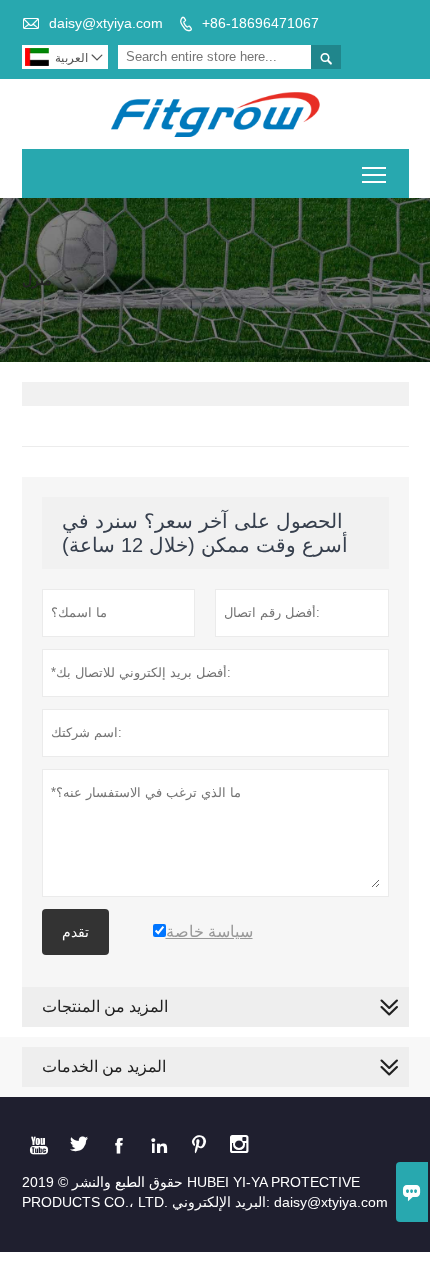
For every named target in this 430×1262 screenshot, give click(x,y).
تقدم (75, 932)
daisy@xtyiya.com (106, 23)
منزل (37, 280)
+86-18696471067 (260, 23)
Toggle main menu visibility (374, 173)
